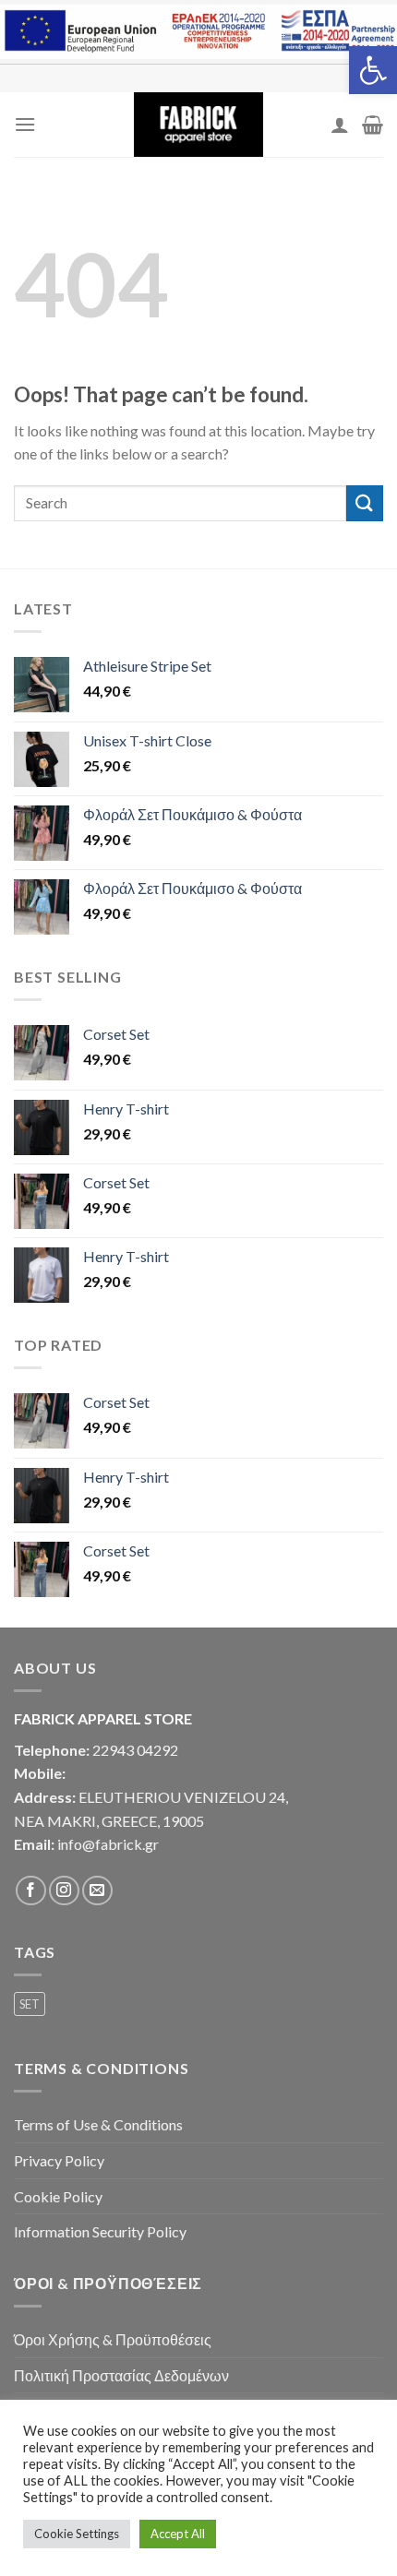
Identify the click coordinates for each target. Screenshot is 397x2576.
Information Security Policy (100, 2231)
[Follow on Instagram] (64, 1891)
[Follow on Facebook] (31, 1891)
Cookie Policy (58, 2196)
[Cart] (373, 125)
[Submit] (365, 503)
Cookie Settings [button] (77, 2534)
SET (30, 2004)
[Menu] (25, 124)
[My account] (340, 125)
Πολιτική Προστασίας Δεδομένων (121, 2375)
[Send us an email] (97, 1891)
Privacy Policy (59, 2160)
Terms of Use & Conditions (98, 2124)
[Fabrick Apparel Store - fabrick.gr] (198, 125)
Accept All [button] (178, 2534)
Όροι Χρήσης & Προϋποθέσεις (113, 2339)
